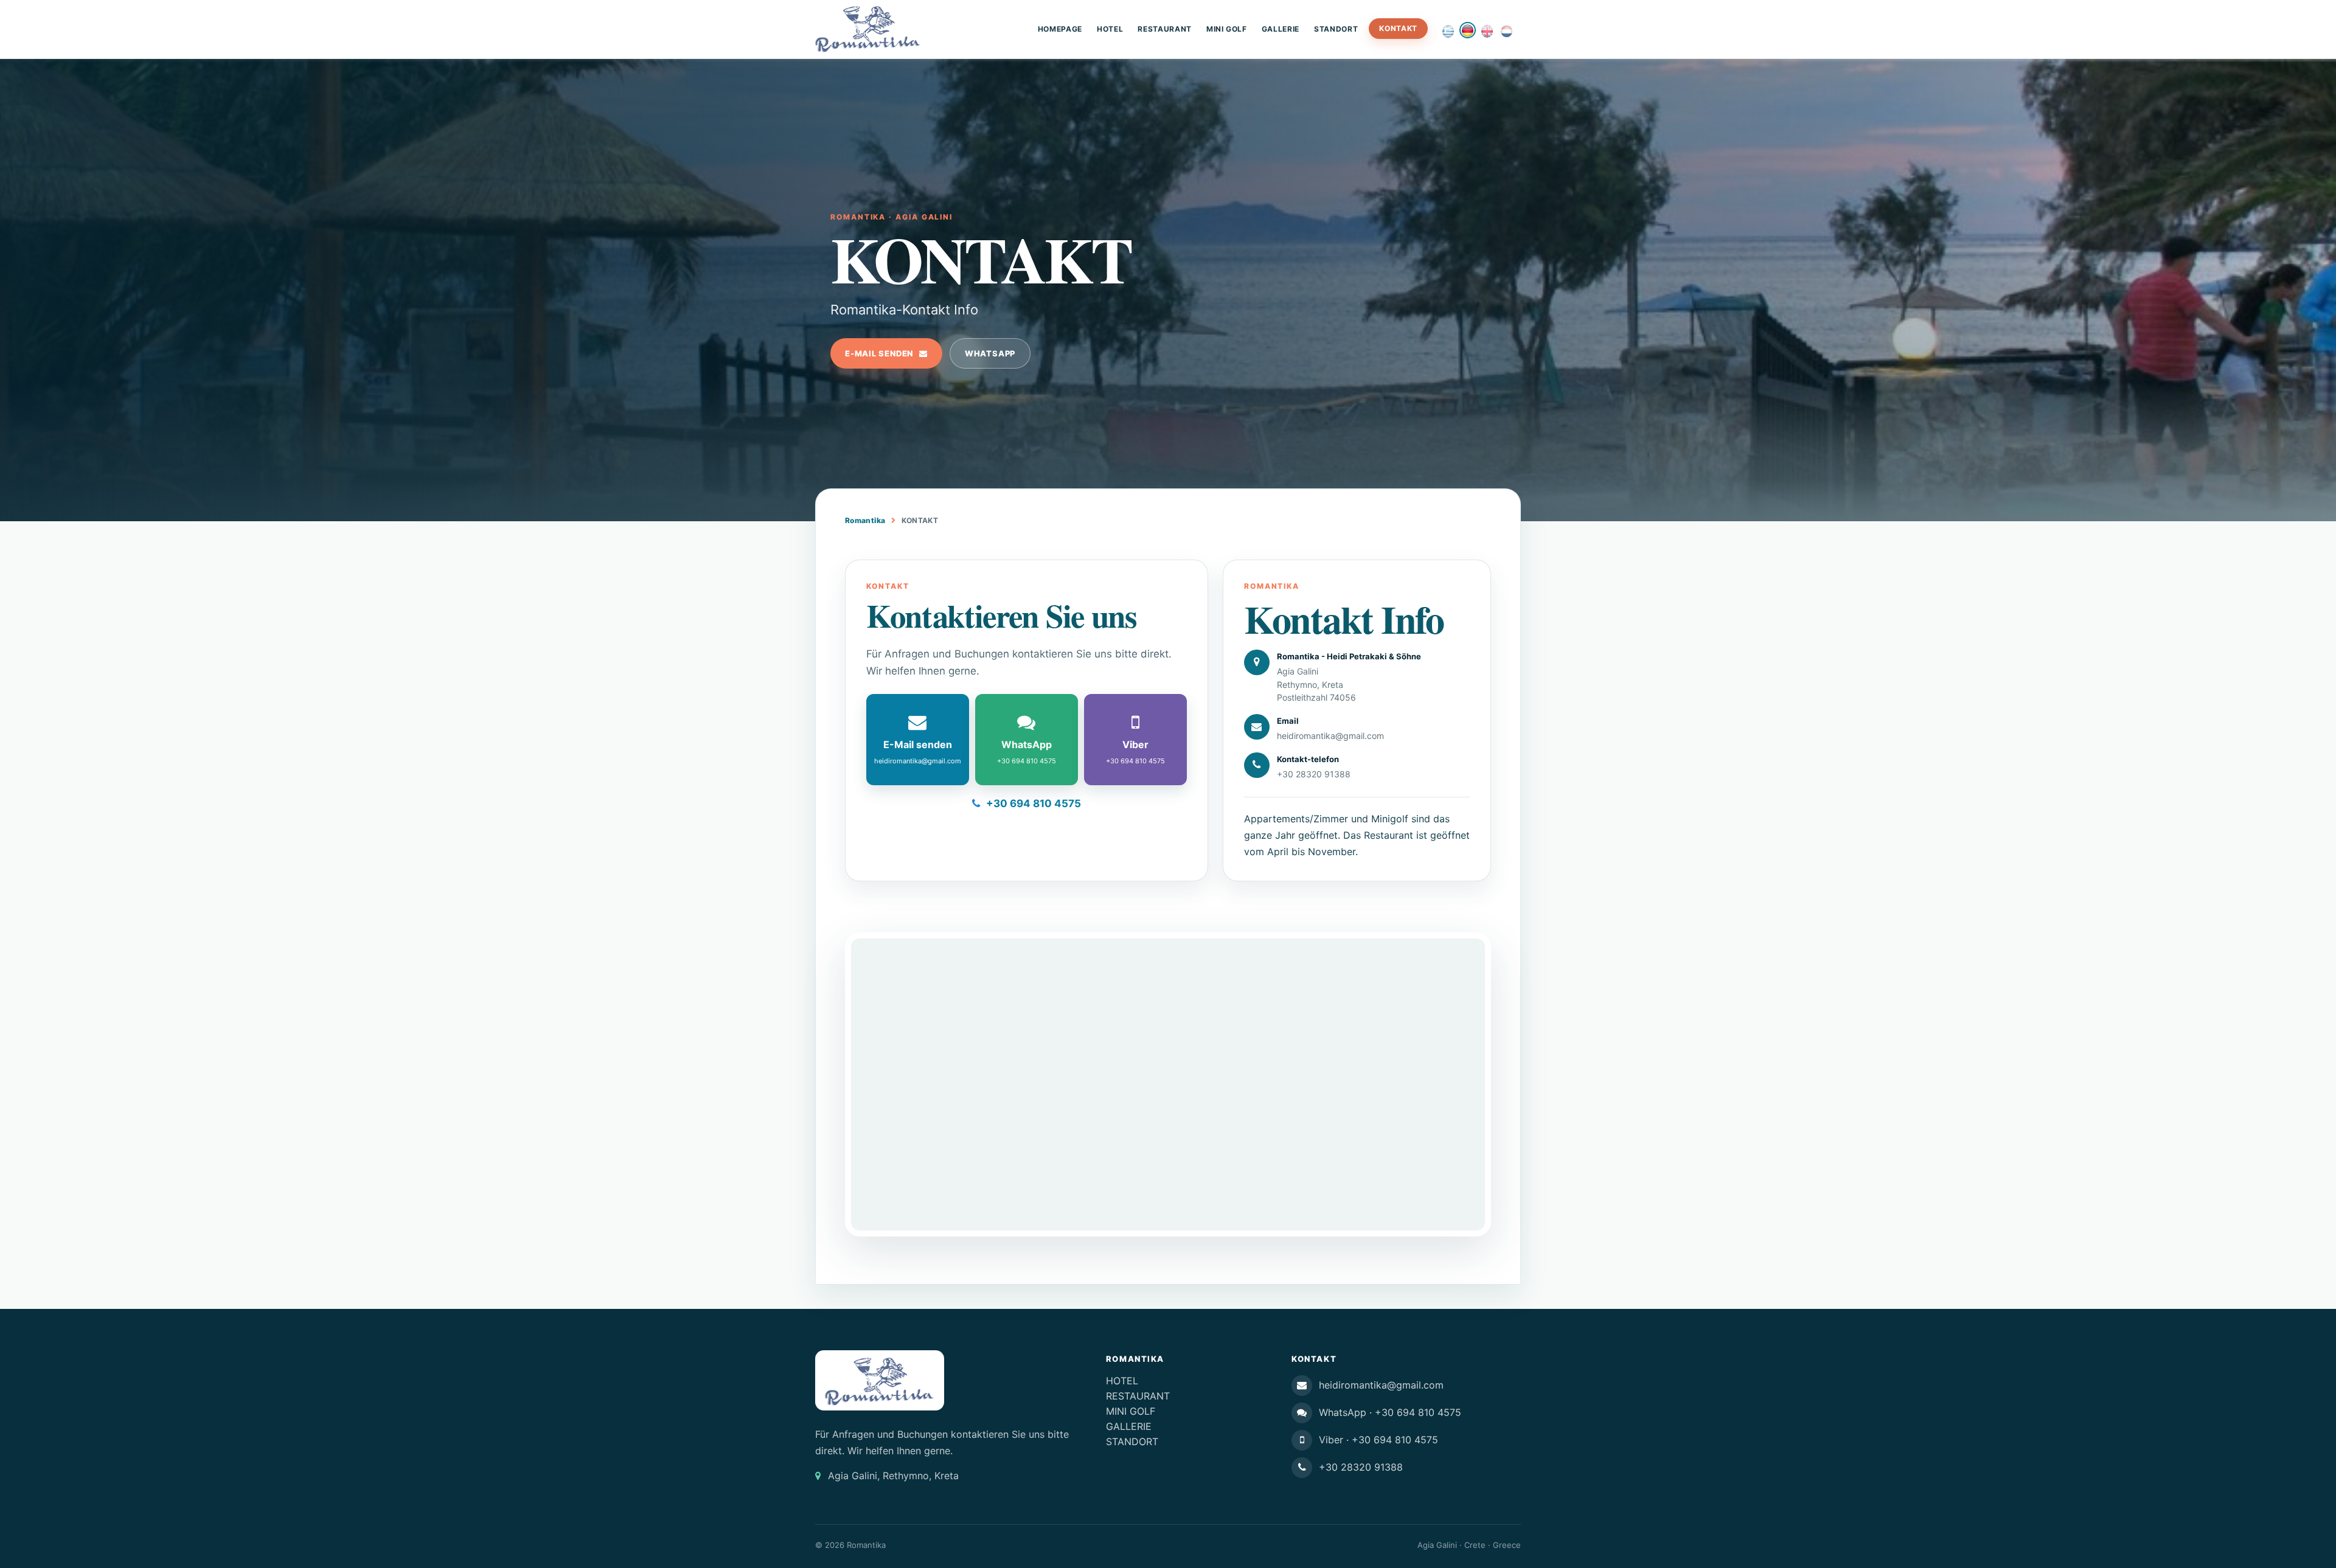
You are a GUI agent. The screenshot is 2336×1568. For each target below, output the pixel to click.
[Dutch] (1507, 31)
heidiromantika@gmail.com (1330, 736)
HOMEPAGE (1060, 29)
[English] (1487, 31)
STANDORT (1336, 29)
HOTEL (1110, 29)
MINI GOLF (1227, 29)
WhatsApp (990, 353)
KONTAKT (1398, 28)
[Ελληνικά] (1448, 31)
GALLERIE (1281, 29)
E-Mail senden (879, 353)
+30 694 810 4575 (1034, 803)
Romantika (865, 520)
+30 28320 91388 (1314, 774)
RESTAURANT (1165, 29)
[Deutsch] (1468, 30)
